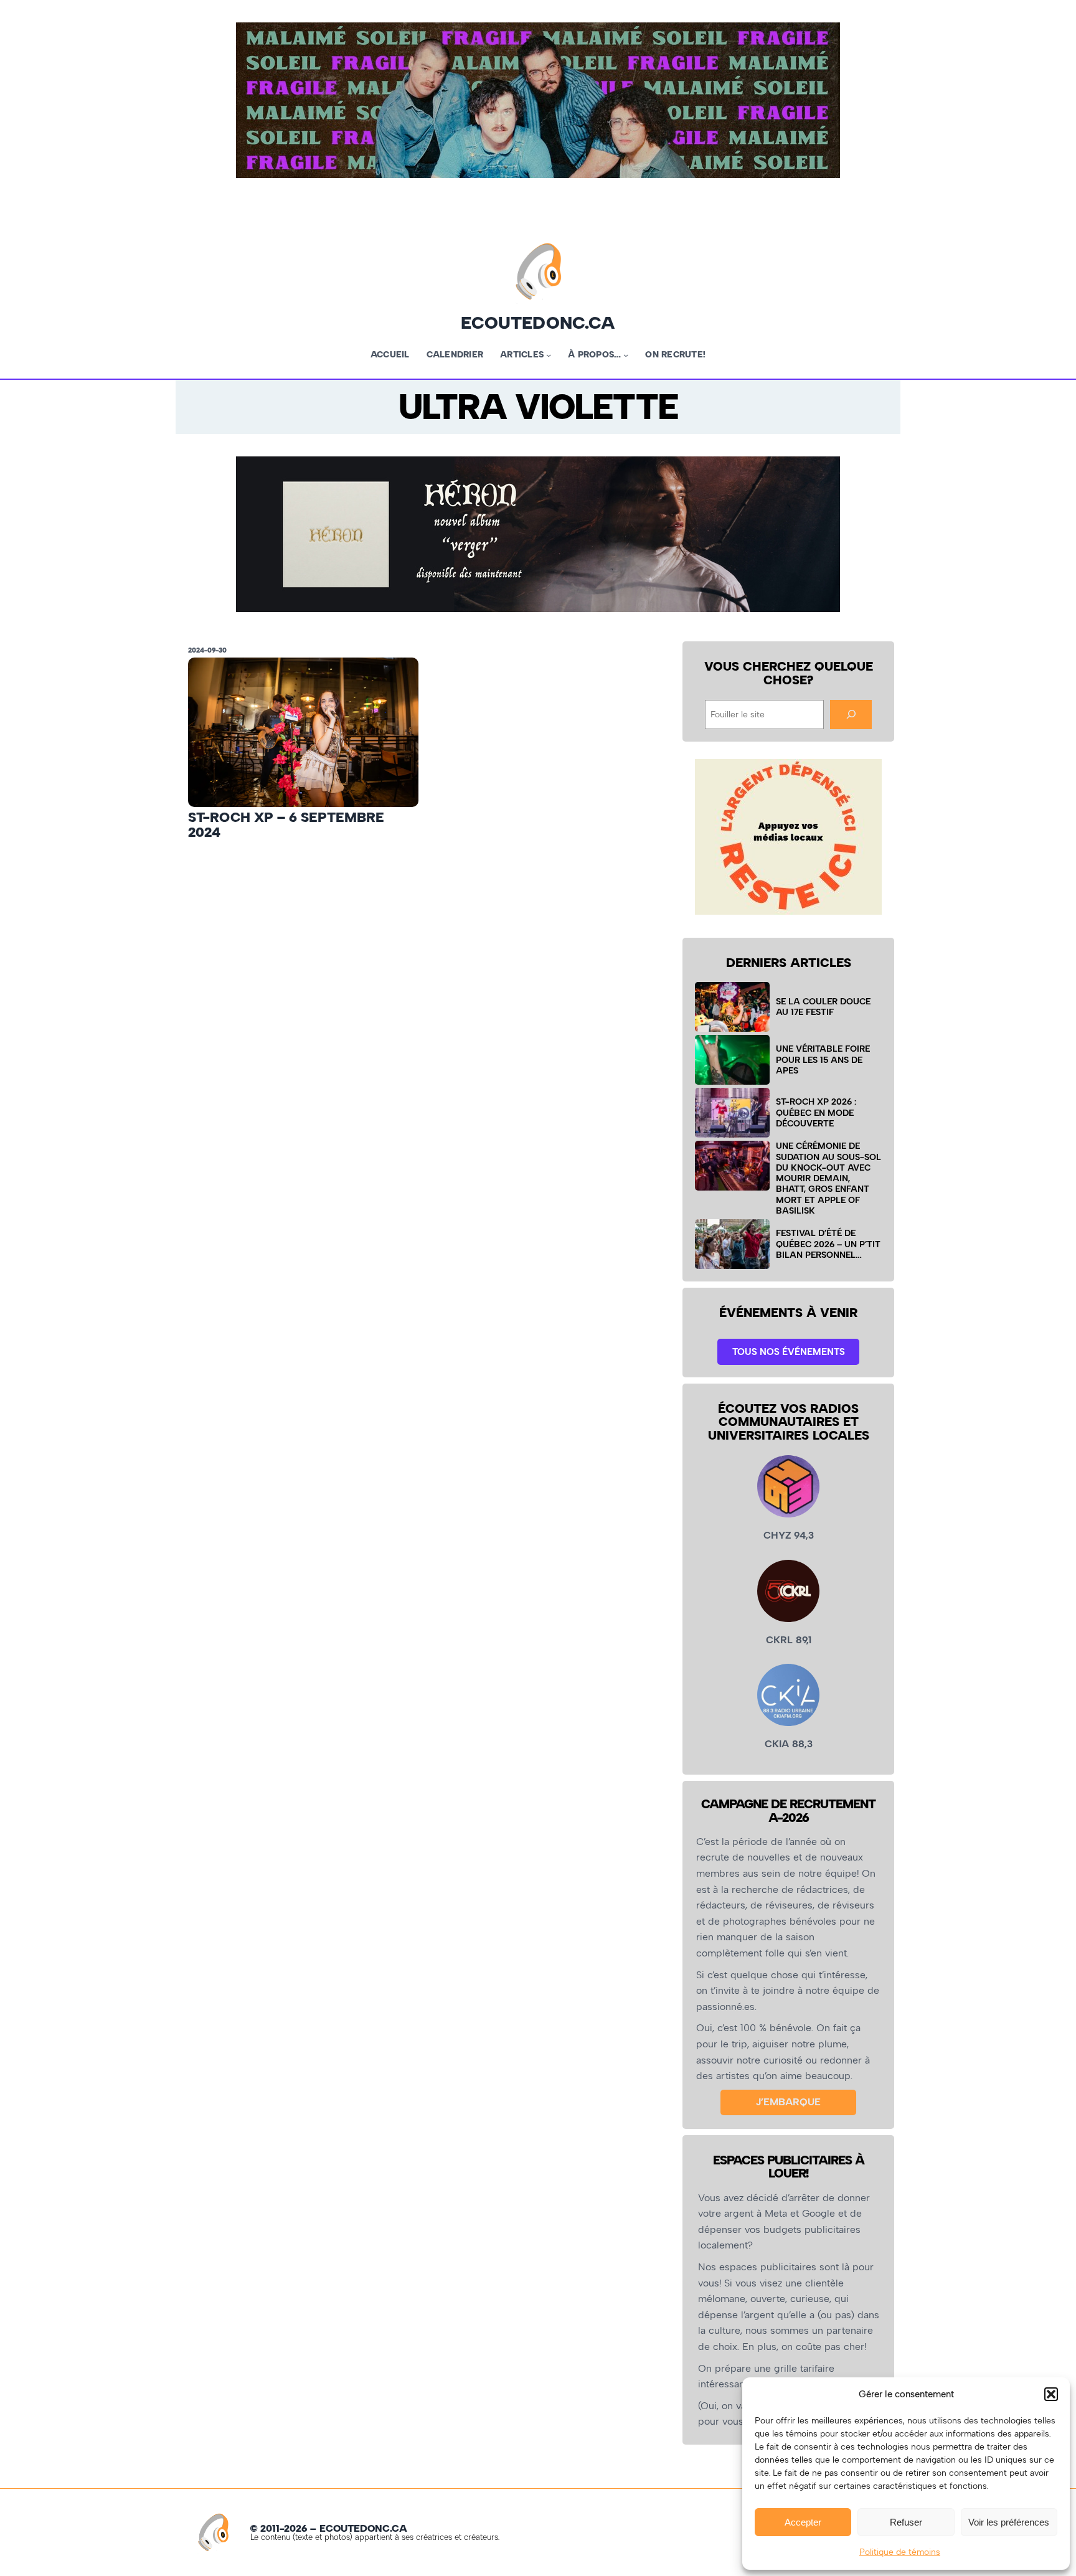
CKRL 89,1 (789, 1640)
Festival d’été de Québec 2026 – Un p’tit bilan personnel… (828, 1244)
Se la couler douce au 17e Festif (823, 1007)
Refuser (906, 2522)
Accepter (803, 2522)
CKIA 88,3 (789, 1744)
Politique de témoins (900, 2552)
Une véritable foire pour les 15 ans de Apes (823, 1059)
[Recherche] (851, 715)
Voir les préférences (1009, 2522)
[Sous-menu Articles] (549, 355)
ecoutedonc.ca (538, 323)
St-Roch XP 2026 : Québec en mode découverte (816, 1112)
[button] (1051, 2394)
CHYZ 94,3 (789, 1535)
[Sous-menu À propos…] (626, 355)
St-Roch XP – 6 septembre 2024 (286, 825)
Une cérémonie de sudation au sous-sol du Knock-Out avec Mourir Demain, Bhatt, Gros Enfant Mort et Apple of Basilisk (828, 1178)
